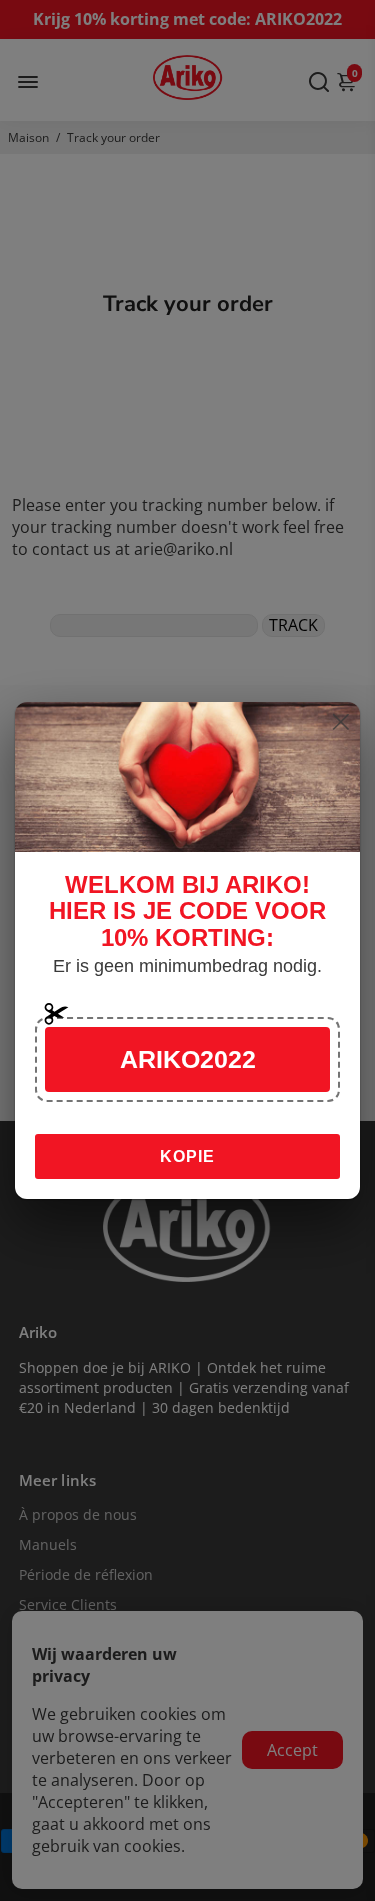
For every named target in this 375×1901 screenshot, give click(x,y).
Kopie (187, 1156)
